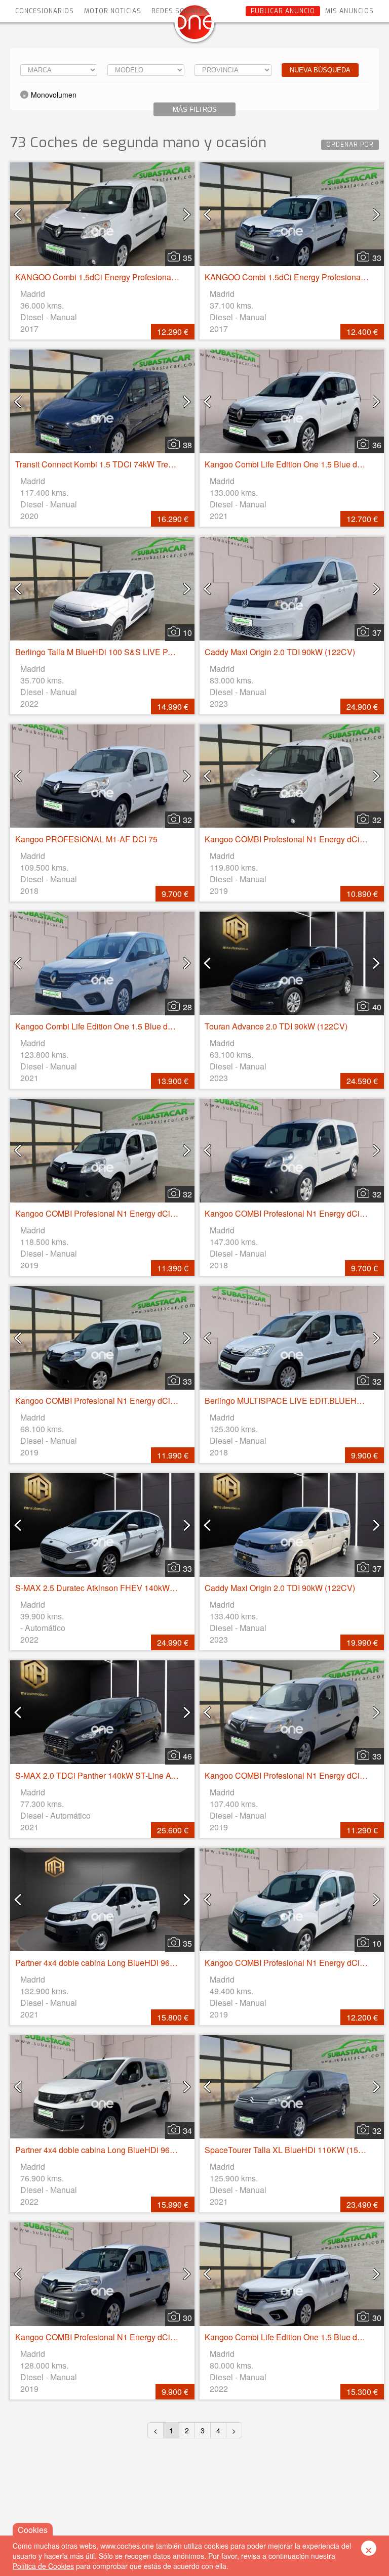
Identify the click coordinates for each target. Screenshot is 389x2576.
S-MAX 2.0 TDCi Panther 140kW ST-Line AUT (99, 1775)
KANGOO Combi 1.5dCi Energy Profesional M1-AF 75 (113, 277)
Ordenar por (350, 145)
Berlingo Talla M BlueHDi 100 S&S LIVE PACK (100, 652)
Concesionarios (45, 11)
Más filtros (195, 110)
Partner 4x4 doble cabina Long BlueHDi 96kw (98, 1963)
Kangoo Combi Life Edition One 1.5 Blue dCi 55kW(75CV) (120, 1026)
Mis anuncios (349, 11)
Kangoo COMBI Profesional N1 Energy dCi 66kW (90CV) (118, 1213)
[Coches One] (194, 26)
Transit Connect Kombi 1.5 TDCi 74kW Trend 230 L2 (110, 464)
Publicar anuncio (283, 11)
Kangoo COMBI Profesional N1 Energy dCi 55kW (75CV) (118, 1401)
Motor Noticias (113, 11)
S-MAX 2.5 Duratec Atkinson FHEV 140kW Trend (104, 1588)
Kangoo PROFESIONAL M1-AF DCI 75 (86, 839)
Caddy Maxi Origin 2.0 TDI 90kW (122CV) (280, 652)
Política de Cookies (43, 2566)
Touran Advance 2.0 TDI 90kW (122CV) (276, 1026)
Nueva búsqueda (320, 70)
